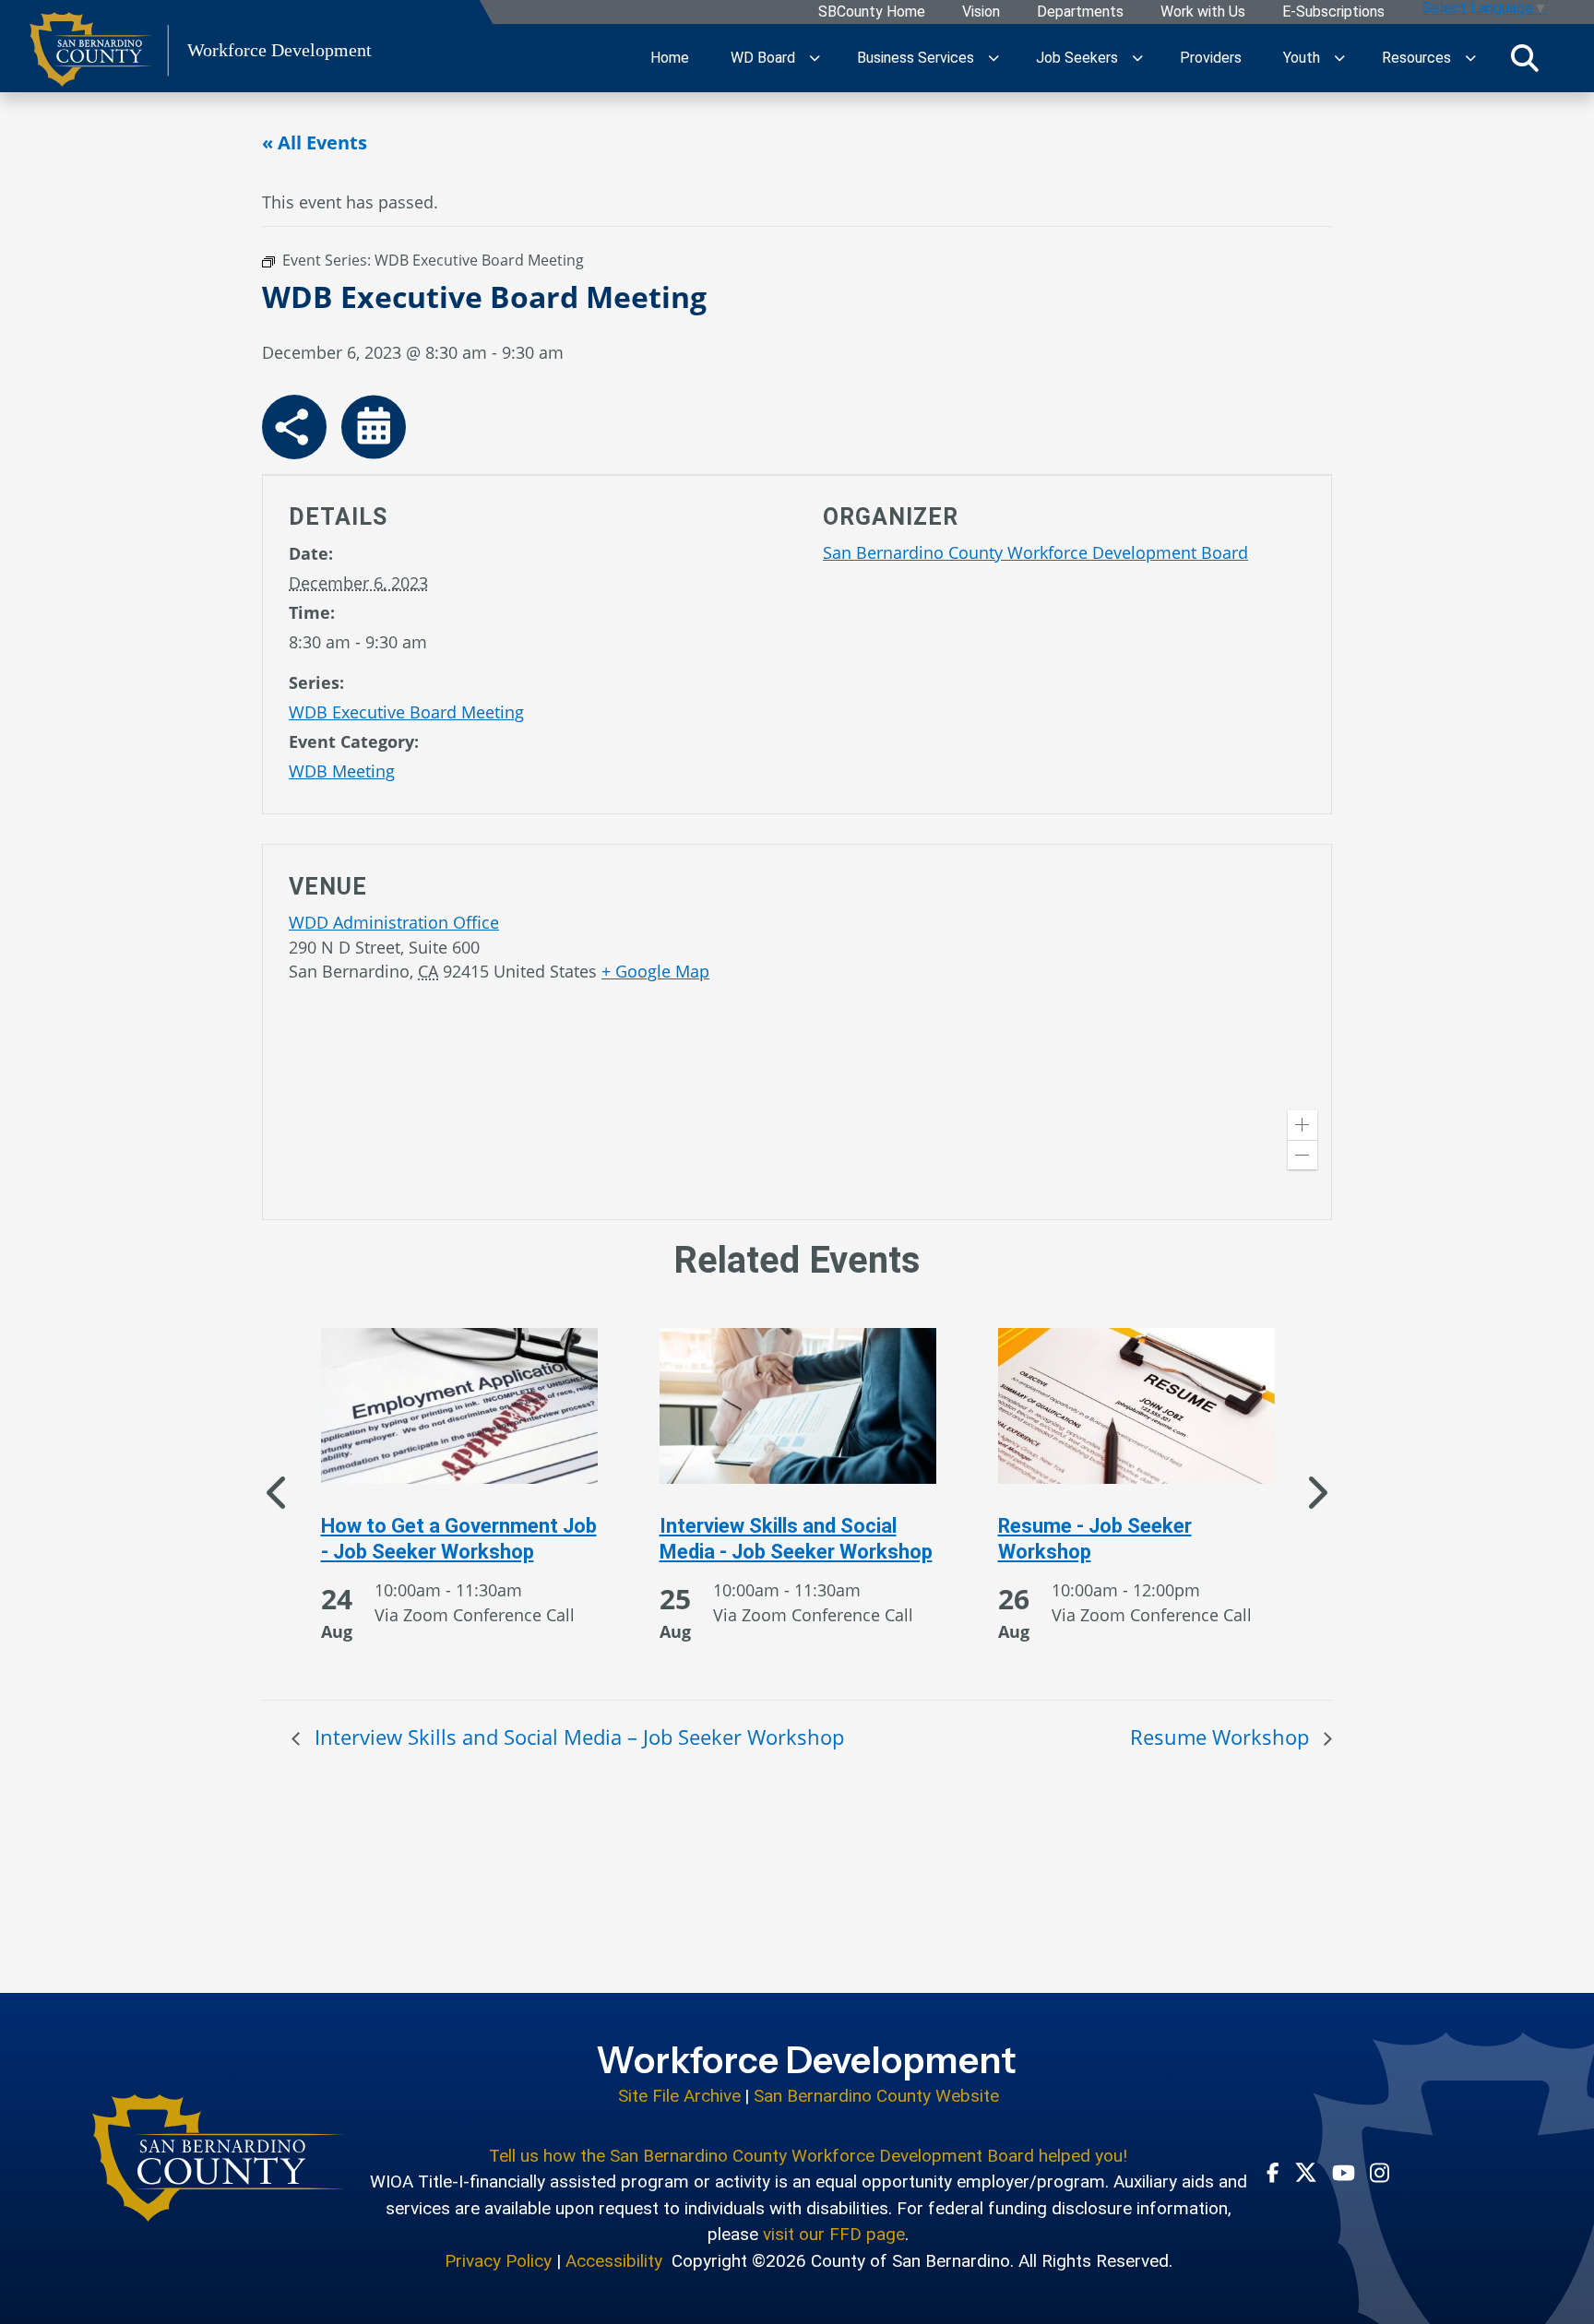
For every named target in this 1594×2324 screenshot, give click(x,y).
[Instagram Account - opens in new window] (1380, 2172)
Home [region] (670, 58)
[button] (1303, 1125)
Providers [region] (1211, 58)
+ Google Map (655, 971)
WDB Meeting (342, 771)
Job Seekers (1077, 58)
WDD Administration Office (394, 922)
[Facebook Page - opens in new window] (1273, 2172)
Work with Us (1203, 12)
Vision (981, 12)
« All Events (315, 142)
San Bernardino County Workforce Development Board (1035, 552)
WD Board (763, 58)
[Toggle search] (1525, 58)
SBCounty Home (872, 12)
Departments (1080, 12)
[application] (1064, 1036)
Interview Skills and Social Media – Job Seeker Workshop (577, 1737)
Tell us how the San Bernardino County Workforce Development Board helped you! (808, 2156)
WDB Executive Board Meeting (406, 712)
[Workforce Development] (219, 2158)
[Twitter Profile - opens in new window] (1306, 2172)
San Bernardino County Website (876, 2096)
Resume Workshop (1222, 1737)
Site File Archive (679, 2096)
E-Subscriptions (1333, 12)
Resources (1416, 58)
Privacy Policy (498, 2261)
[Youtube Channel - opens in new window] (1344, 2172)
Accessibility (614, 2261)
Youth (1302, 58)
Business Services (916, 58)
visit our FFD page (834, 2234)
